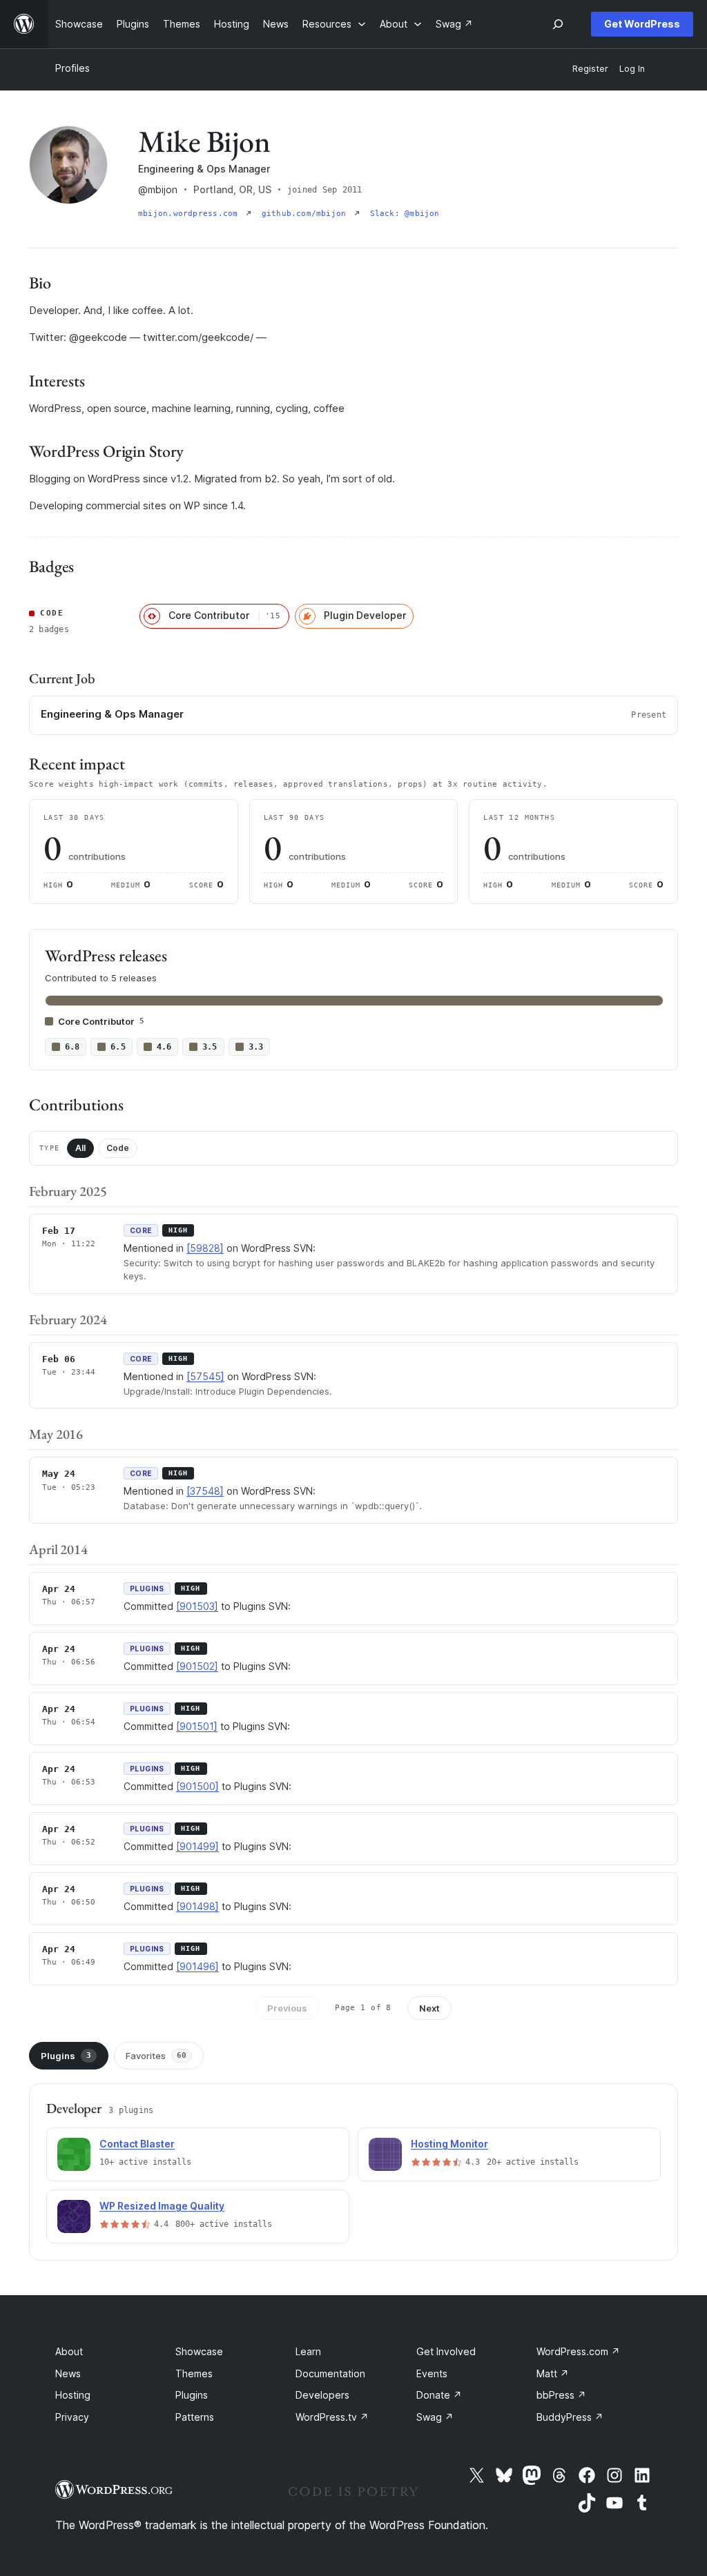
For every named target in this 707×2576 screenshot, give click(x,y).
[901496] (197, 1966)
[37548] (205, 1491)
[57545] (205, 1376)
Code (118, 1148)
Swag (435, 2417)
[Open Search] (558, 24)
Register (590, 69)
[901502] (197, 1666)
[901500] (197, 1786)
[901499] (197, 1846)
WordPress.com (578, 2351)
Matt (553, 2373)
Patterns (195, 2417)
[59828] (205, 1248)
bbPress (561, 2395)
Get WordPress (642, 24)
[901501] (197, 1726)
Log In (632, 69)
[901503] (197, 1606)
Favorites (156, 2056)
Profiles (72, 68)
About (69, 2351)
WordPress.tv (332, 2417)
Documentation (330, 2373)
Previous (287, 2008)
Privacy (72, 2417)
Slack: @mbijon (405, 214)
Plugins (66, 2056)
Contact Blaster (137, 2144)
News (68, 2373)
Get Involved (446, 2351)
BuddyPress (570, 2417)
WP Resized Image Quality (162, 2206)
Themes (194, 2373)
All (80, 1148)
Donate (439, 2395)
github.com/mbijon (307, 214)
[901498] (197, 1906)
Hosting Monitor (449, 2144)
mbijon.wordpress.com (191, 214)
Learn (308, 2351)
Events (432, 2373)
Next (429, 2008)
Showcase (199, 2351)
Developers (322, 2395)
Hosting (73, 2395)
